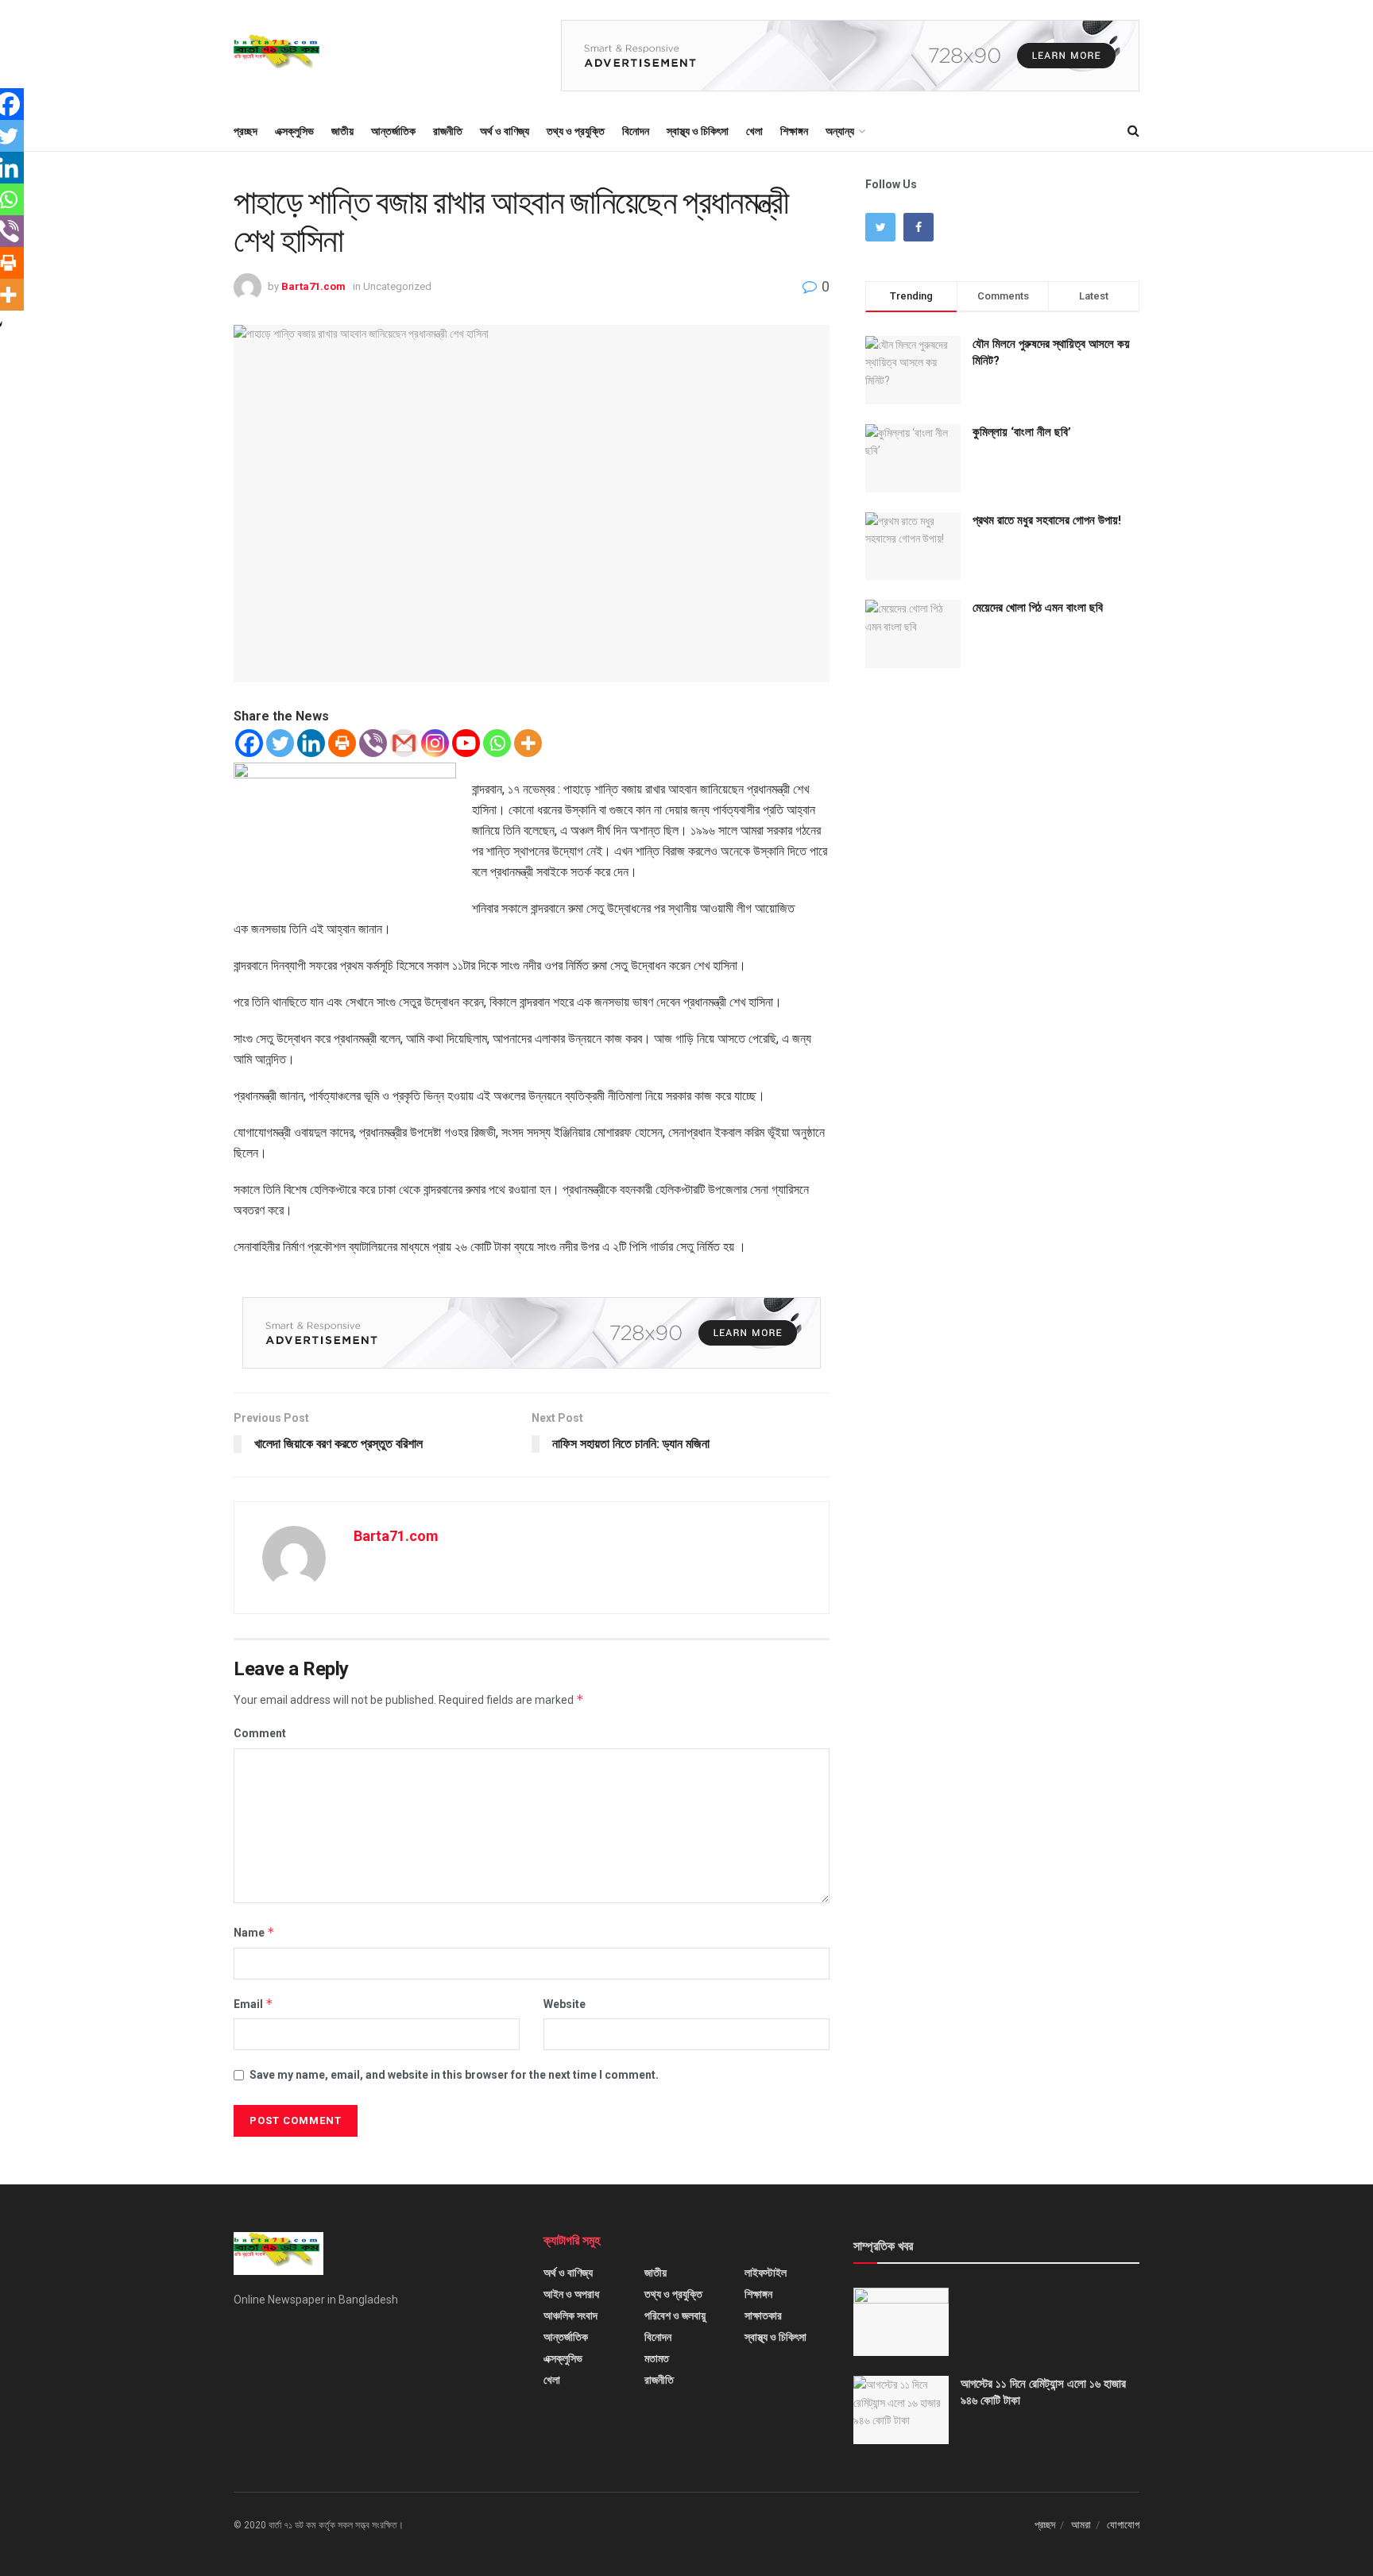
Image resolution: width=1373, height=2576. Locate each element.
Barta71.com (313, 286)
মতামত (657, 2358)
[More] (528, 743)
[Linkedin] (311, 743)
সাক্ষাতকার (763, 2315)
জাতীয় (342, 131)
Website (565, 2004)
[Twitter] (280, 743)
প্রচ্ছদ (246, 131)
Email (253, 2004)
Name (254, 1932)
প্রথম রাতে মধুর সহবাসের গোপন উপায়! (1047, 520)
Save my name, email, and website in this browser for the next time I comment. (454, 2075)
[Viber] (373, 743)
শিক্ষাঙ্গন (794, 131)
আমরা (1081, 2525)
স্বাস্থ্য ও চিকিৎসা (698, 131)
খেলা (754, 131)
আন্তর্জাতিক (393, 131)
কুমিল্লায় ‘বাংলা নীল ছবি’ (1022, 432)
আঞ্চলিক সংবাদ (570, 2315)
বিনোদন (636, 131)
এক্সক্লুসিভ (294, 131)
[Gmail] (404, 743)
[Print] (342, 743)
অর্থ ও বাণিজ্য (505, 131)
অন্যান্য (840, 131)
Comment (260, 1733)
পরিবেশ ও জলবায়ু (675, 2315)
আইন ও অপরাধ (571, 2294)
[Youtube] (466, 743)
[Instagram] (435, 743)
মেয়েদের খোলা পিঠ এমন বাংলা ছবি (1038, 608)
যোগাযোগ (1123, 2525)
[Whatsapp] (497, 743)
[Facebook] (249, 743)
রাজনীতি (448, 131)
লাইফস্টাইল (766, 2273)
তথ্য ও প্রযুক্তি (576, 131)
